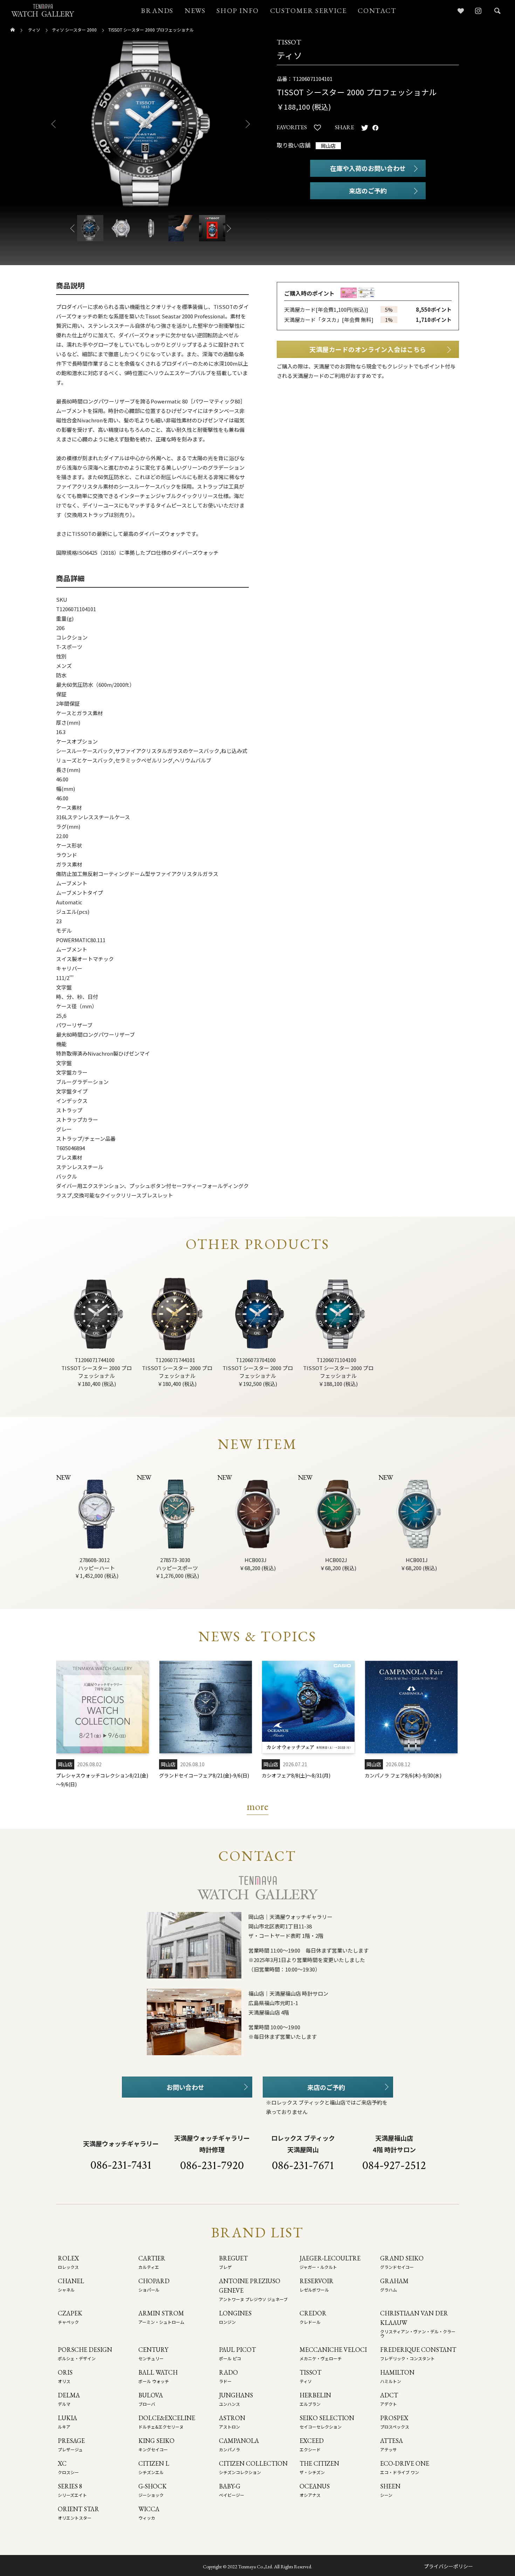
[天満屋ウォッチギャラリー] (43, 10)
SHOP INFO (238, 11)
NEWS (195, 11)
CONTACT (377, 11)
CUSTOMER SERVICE (308, 11)
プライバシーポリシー (448, 2566)
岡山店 (328, 146)
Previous (51, 124)
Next (250, 124)
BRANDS (157, 11)
